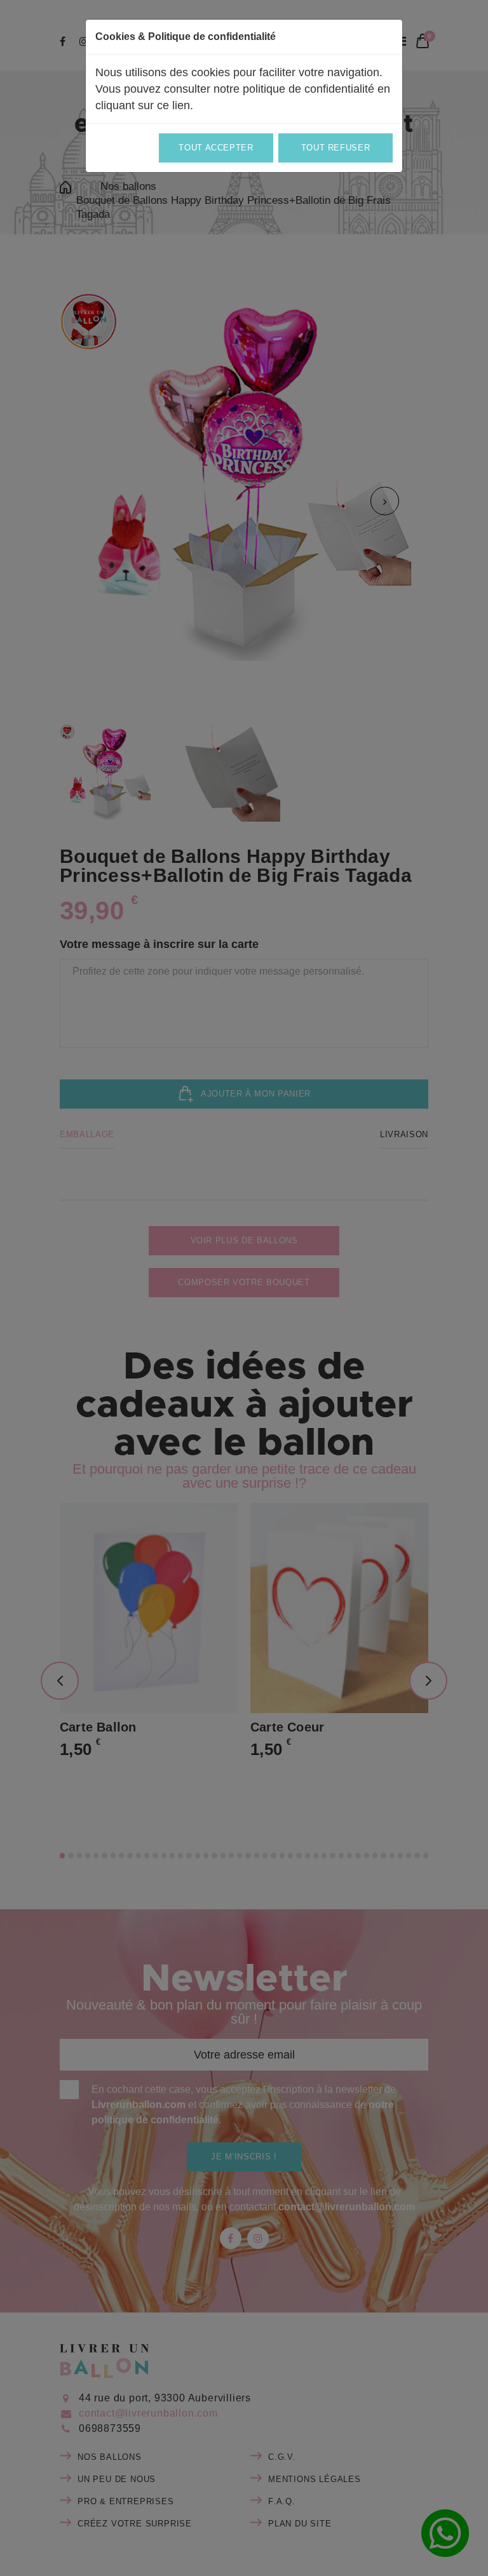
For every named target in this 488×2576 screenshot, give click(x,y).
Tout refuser (336, 148)
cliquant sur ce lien (143, 105)
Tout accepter (216, 148)
